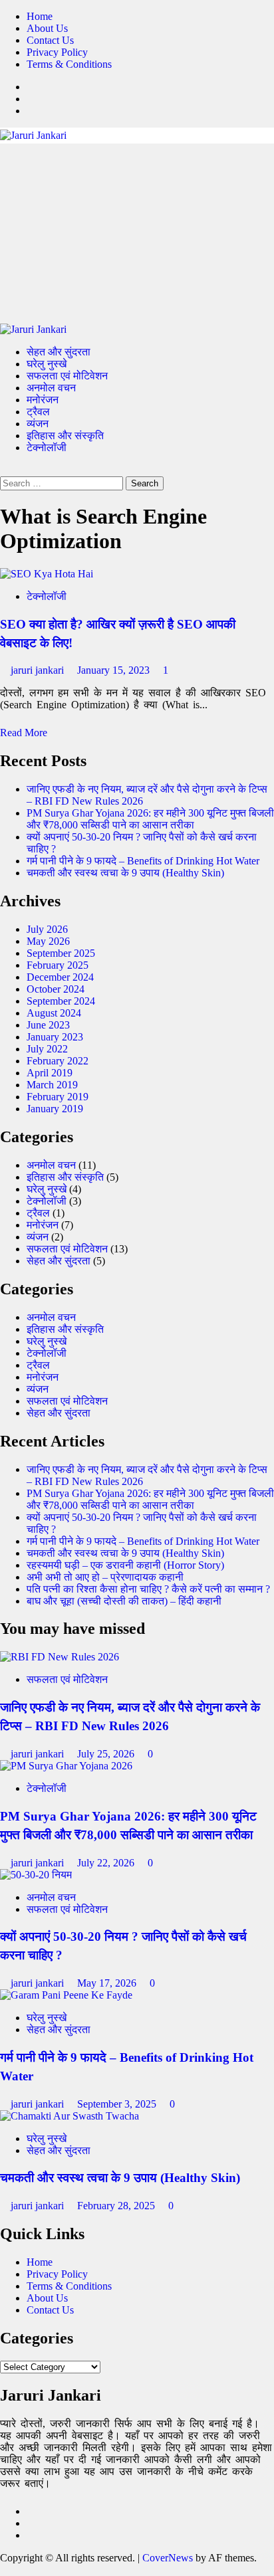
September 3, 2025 (118, 2104)
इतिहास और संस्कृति (65, 436)
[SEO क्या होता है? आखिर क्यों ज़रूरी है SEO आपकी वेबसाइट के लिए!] (47, 574)
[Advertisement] (137, 234)
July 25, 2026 (107, 1754)
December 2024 (60, 977)
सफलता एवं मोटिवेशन (67, 376)
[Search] (4, 470)
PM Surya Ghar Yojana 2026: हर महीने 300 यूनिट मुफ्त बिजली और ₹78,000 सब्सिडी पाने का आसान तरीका (150, 819)
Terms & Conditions (69, 64)
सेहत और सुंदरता (59, 352)
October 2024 (56, 989)
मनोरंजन (43, 400)
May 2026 (48, 941)
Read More (24, 733)
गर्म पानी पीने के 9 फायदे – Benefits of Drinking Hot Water (143, 861)
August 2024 (54, 1013)
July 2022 (47, 1049)
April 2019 (50, 1073)
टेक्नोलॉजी (47, 447)
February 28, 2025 (117, 2206)
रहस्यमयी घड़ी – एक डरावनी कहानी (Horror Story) (125, 1565)
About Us (47, 28)
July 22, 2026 (107, 1863)
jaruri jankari (39, 670)
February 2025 (58, 965)
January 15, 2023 (115, 670)
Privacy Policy (57, 52)
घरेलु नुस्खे (47, 364)
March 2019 (52, 1085)
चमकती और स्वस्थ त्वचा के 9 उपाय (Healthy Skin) (125, 873)
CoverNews (168, 2558)
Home (40, 16)
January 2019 (55, 1109)
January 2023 (55, 1037)
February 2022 (58, 1061)
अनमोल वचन (51, 388)
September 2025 (61, 953)
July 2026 (47, 929)
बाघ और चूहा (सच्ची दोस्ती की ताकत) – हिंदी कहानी (124, 1601)
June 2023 (48, 1025)
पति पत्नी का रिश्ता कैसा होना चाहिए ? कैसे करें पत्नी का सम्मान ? (148, 1589)
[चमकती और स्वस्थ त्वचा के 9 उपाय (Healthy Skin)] (69, 2116)
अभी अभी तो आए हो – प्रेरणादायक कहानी (105, 1577)
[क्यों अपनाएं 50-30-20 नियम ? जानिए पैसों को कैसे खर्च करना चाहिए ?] (36, 1875)
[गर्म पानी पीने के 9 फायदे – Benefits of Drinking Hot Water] (66, 1995)
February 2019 (58, 1097)
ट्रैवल (38, 412)
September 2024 (61, 1001)
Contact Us (50, 40)
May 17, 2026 (108, 1983)
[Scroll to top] (4, 2570)
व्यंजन (38, 424)
